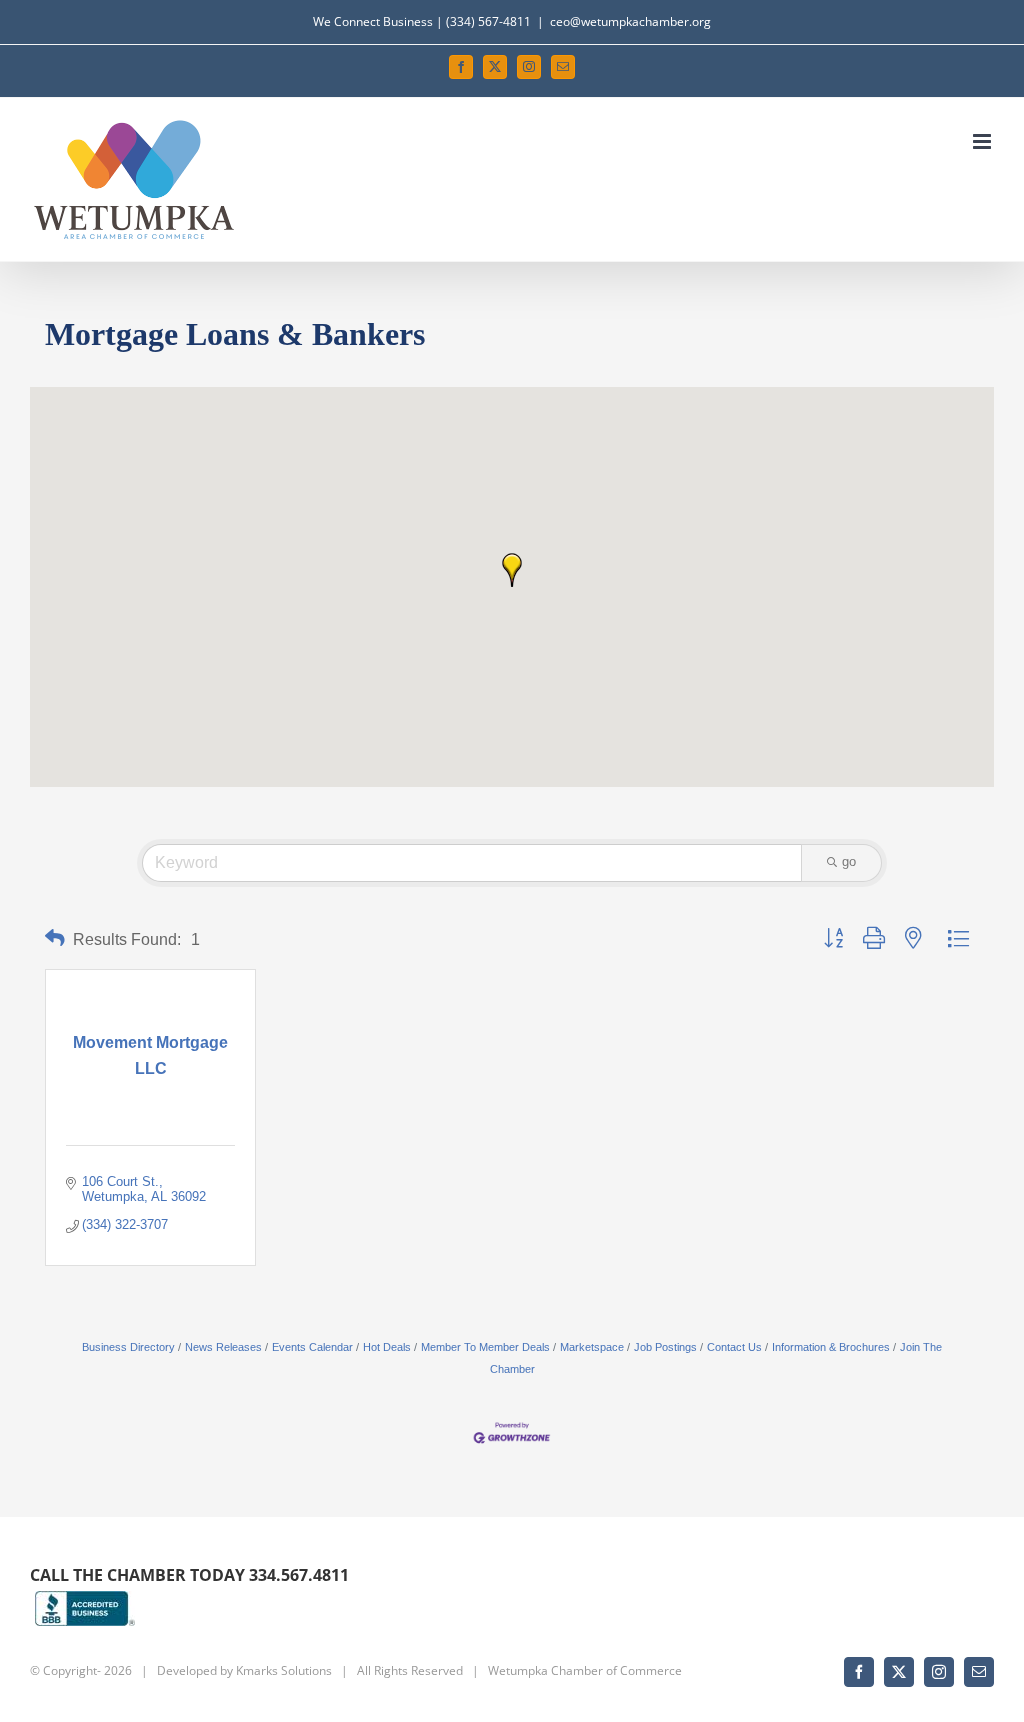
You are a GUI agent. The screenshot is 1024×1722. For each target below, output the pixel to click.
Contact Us (734, 1347)
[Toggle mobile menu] (983, 141)
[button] (512, 570)
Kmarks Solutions (284, 1670)
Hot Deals (387, 1347)
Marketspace (592, 1347)
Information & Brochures (831, 1347)
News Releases (223, 1347)
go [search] (849, 861)
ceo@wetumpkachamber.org (630, 21)
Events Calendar (312, 1347)
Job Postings (665, 1347)
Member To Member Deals (485, 1347)
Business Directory (128, 1347)
